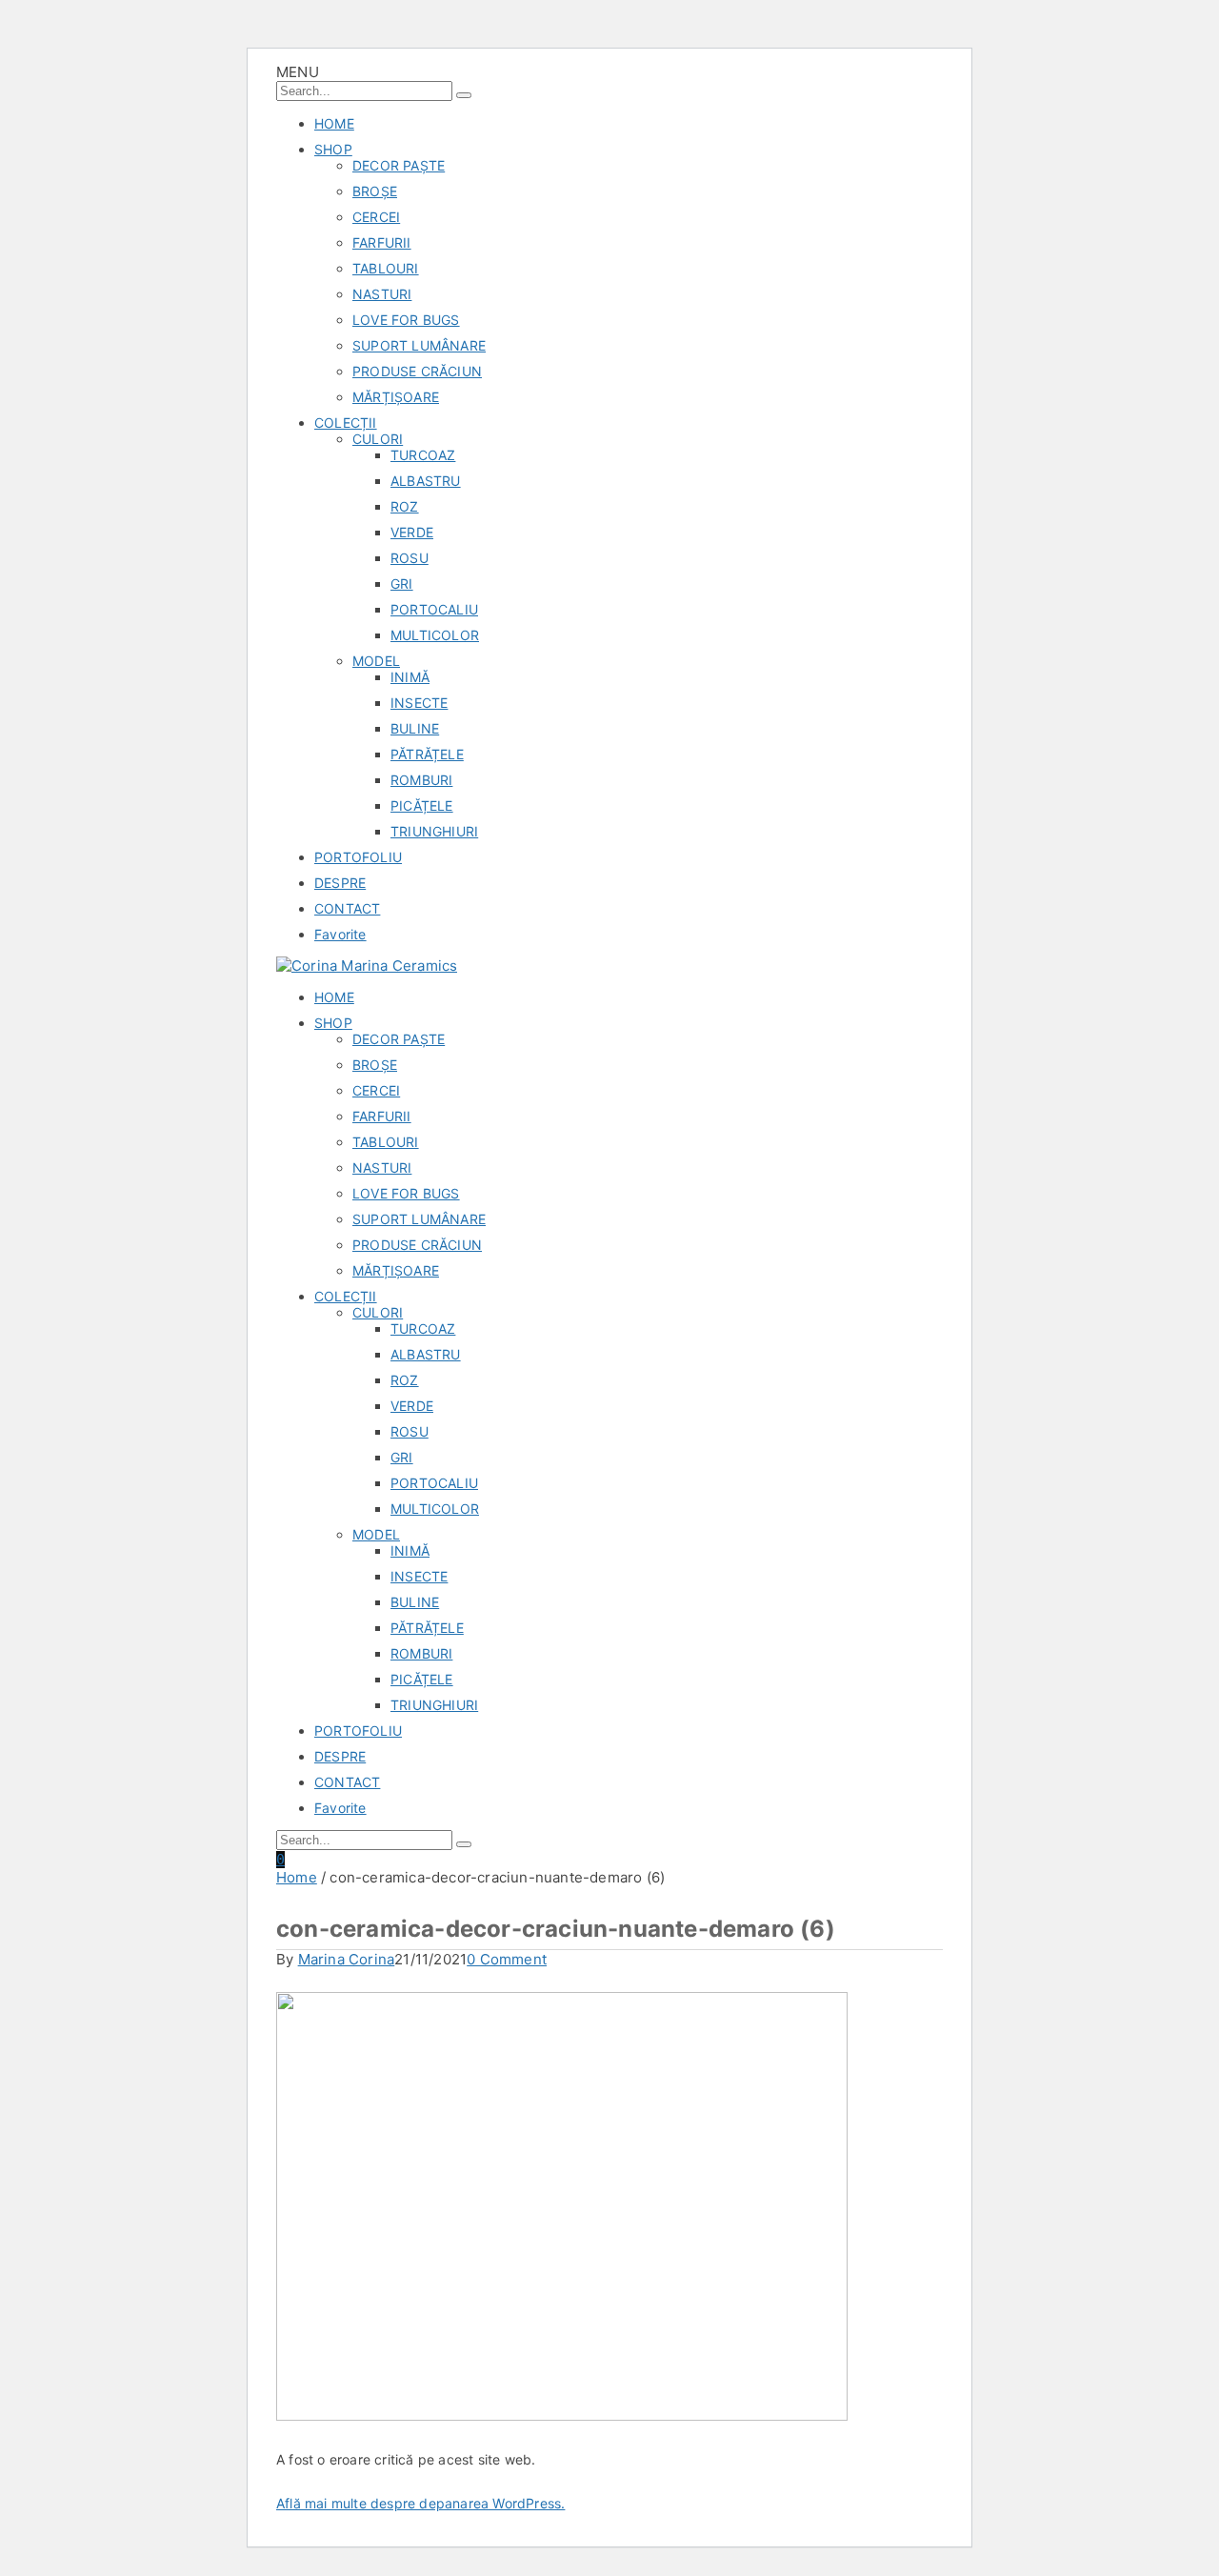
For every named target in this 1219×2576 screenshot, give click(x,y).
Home (297, 1877)
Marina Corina (347, 1959)
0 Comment (507, 1959)
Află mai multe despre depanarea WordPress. (420, 2503)
